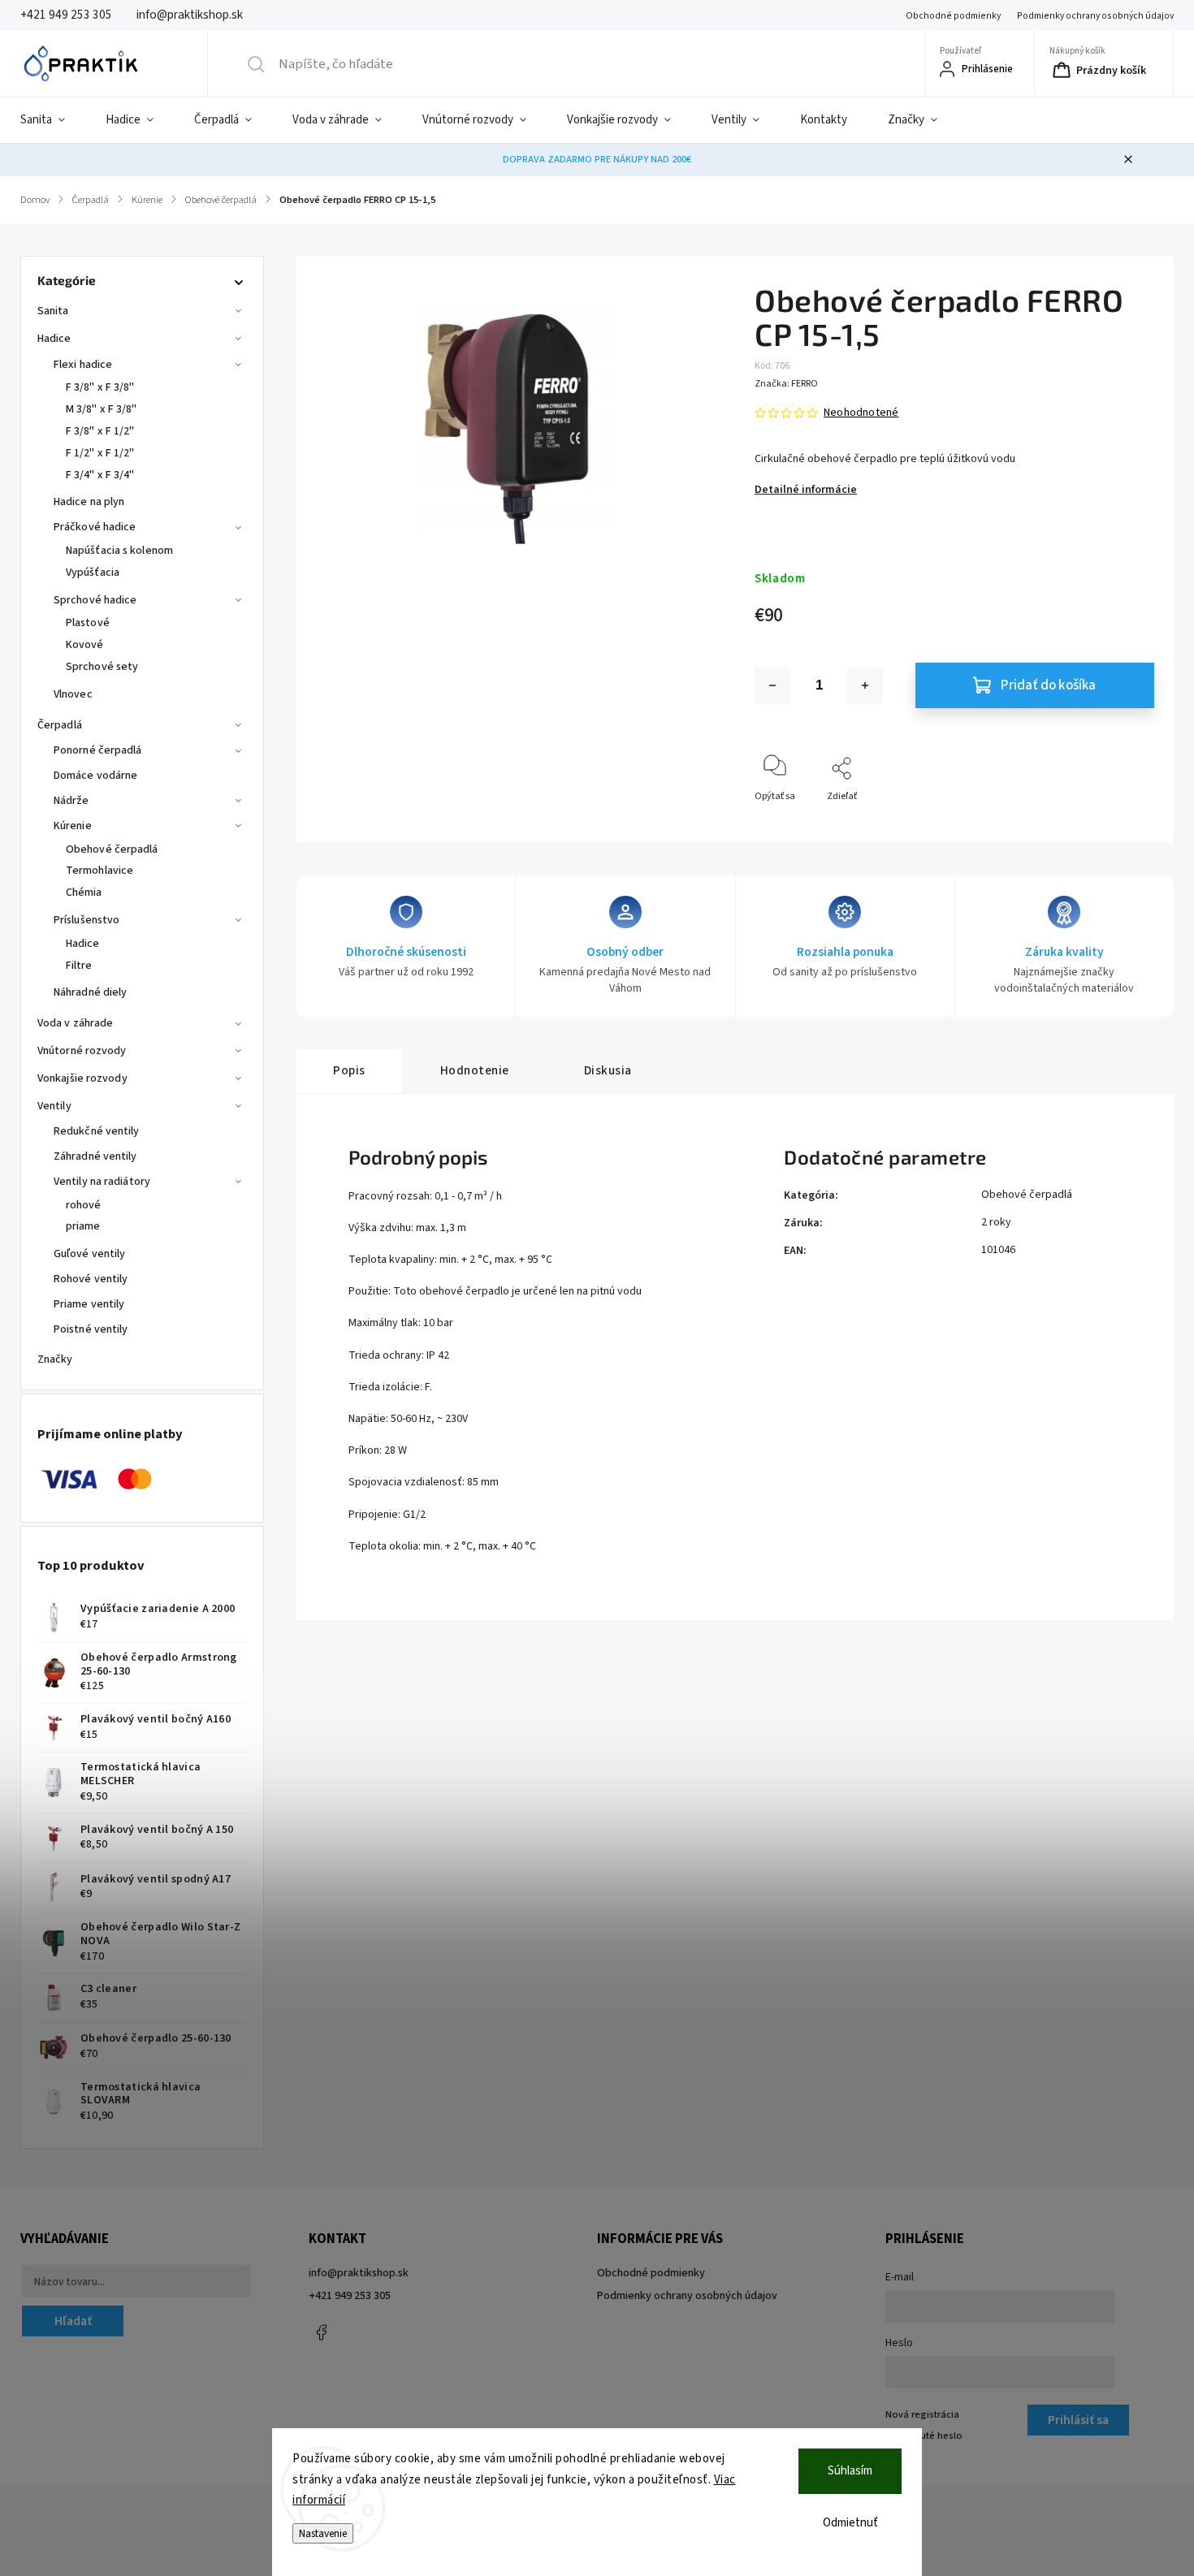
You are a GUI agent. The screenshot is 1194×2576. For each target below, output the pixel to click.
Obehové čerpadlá (112, 849)
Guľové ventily (89, 1254)
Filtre (79, 966)
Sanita (53, 311)
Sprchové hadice (95, 600)
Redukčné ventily (97, 1131)
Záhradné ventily (95, 1156)
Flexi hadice (83, 365)
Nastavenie (323, 2533)
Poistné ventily (91, 1329)
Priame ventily (89, 1304)
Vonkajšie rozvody (82, 1078)
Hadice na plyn (89, 502)
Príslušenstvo (87, 920)
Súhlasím (850, 2471)
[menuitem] (53, 120)
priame (83, 1226)
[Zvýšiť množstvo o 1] (865, 685)
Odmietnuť (850, 2523)
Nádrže (71, 801)
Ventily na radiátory (102, 1182)
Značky (55, 1359)
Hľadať (73, 2321)
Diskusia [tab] (608, 1070)
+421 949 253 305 (350, 2296)
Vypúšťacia (93, 573)
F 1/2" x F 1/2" (100, 453)
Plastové (88, 623)
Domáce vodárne (95, 776)
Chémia (84, 893)
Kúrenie (73, 826)
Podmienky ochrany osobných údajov (1095, 16)
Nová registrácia (922, 2414)
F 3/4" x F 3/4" (100, 475)
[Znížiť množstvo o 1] (772, 685)
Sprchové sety (102, 667)
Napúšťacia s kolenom (119, 551)
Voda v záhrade (75, 1023)
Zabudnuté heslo (924, 2436)
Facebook (321, 2332)
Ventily (54, 1106)
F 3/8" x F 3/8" (100, 387)
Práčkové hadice (95, 527)
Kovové (85, 645)
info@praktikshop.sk (359, 2273)
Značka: (786, 384)
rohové (84, 1205)
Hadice (54, 339)
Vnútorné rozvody (82, 1051)
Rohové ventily (91, 1279)
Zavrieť (1125, 823)
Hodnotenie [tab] (475, 1070)
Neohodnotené (861, 413)
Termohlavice (99, 871)
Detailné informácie (806, 490)
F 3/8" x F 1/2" (100, 431)
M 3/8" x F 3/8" (102, 409)
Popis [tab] (349, 1070)
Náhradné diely (90, 992)
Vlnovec (73, 694)
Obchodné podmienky (953, 16)
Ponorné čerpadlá (98, 750)
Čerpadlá (60, 725)
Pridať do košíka (1048, 685)
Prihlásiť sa (1078, 2420)
